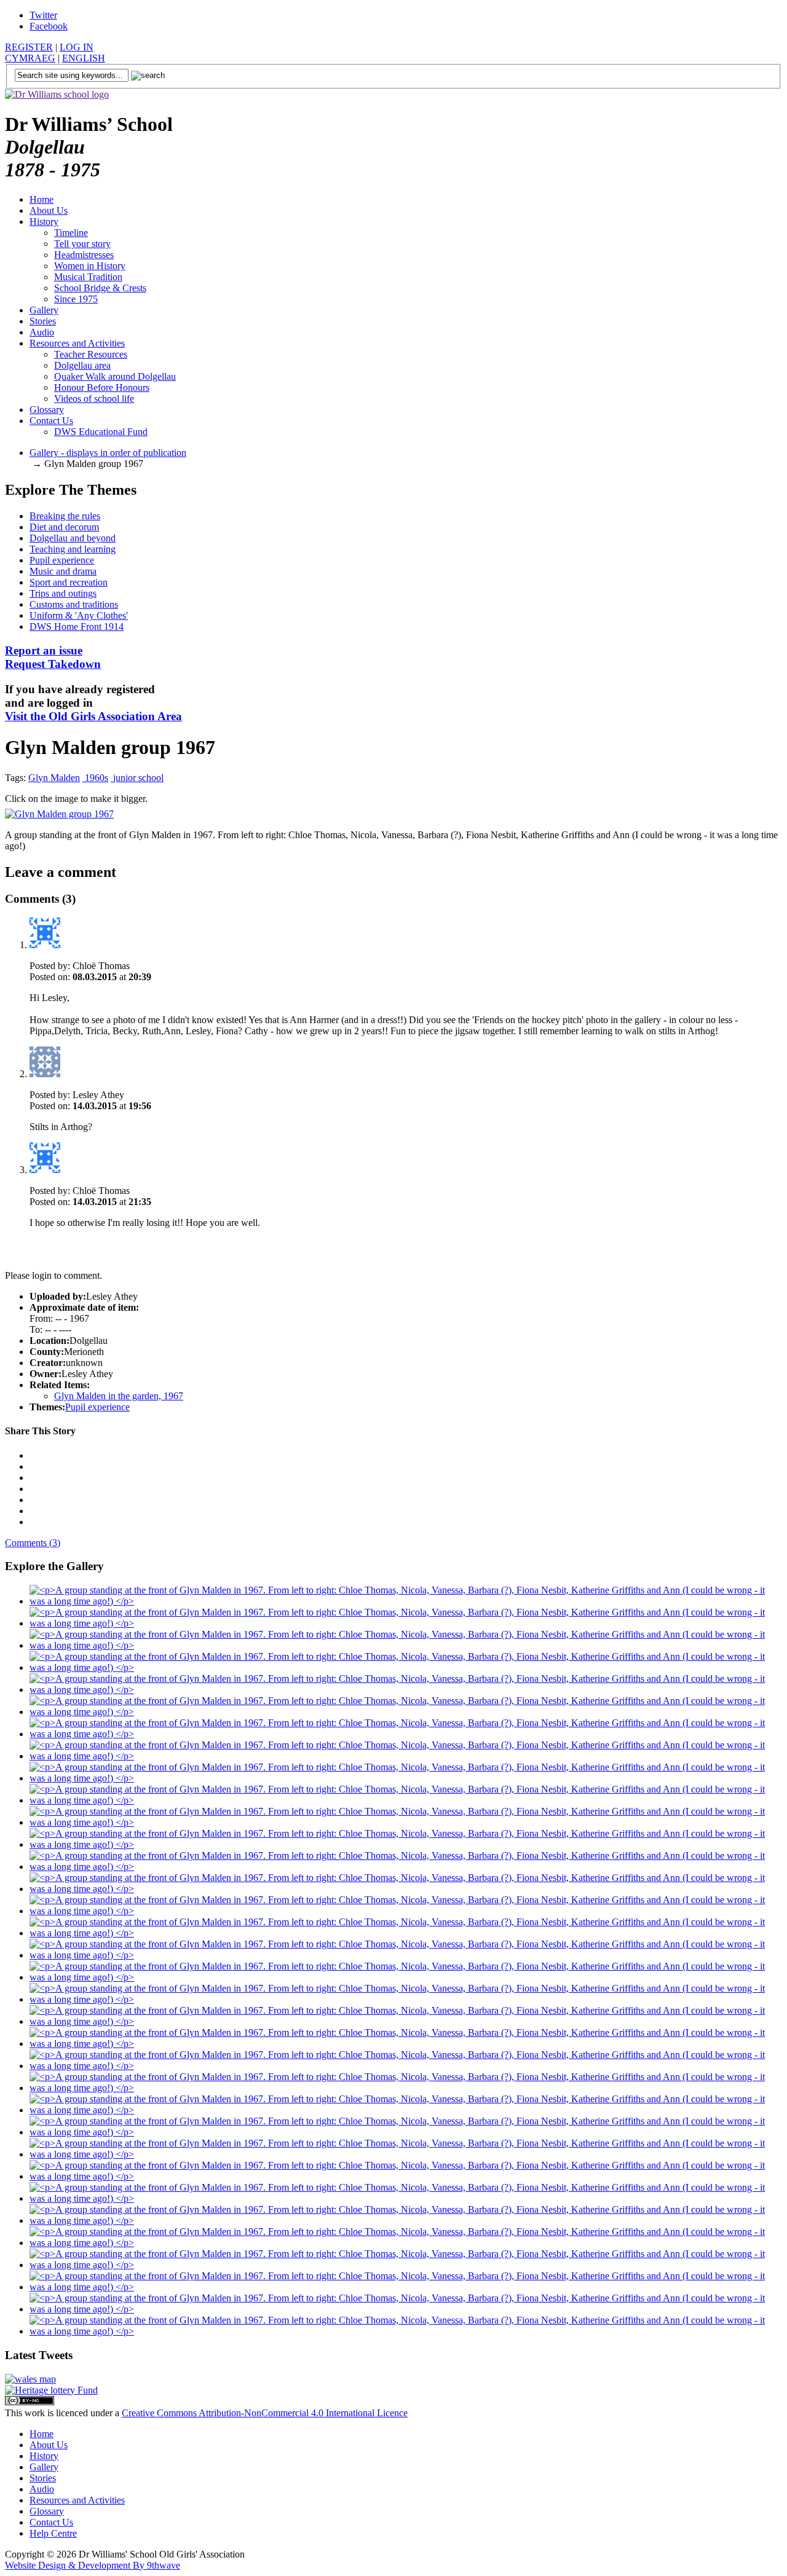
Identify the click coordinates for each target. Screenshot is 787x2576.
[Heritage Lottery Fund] (51, 2390)
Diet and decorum (64, 527)
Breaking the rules (65, 516)
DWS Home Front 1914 (77, 626)
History (44, 222)
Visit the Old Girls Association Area (93, 716)
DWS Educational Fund (101, 432)
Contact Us (51, 421)
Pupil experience (62, 560)
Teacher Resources (91, 354)
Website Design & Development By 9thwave (93, 2565)
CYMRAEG (30, 58)
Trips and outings (63, 593)
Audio (42, 332)
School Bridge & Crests (100, 288)
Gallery (44, 310)
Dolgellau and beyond (73, 538)
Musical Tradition (88, 277)
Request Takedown (53, 657)
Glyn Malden (54, 778)
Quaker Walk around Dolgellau (115, 376)
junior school (137, 778)
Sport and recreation (69, 582)
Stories (43, 321)
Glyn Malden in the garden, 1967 (119, 1396)
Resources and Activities (77, 343)
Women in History (90, 266)
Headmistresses (84, 255)
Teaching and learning (73, 549)
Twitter (43, 15)
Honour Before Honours (102, 387)
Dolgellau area (82, 365)
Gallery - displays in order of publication (108, 453)
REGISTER (29, 47)
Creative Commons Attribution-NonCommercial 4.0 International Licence (265, 2413)
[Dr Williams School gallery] (406, 1601)
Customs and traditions (74, 604)
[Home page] (57, 94)
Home (42, 199)
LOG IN (77, 47)
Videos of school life (94, 399)
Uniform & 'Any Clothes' (79, 615)
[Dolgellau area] (30, 2379)
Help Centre (53, 2533)
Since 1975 (76, 299)
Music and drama (63, 571)
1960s (95, 778)
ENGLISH (84, 58)
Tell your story (82, 244)
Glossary (47, 410)
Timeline (71, 233)
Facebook (49, 26)
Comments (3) (33, 1543)
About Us (49, 210)
